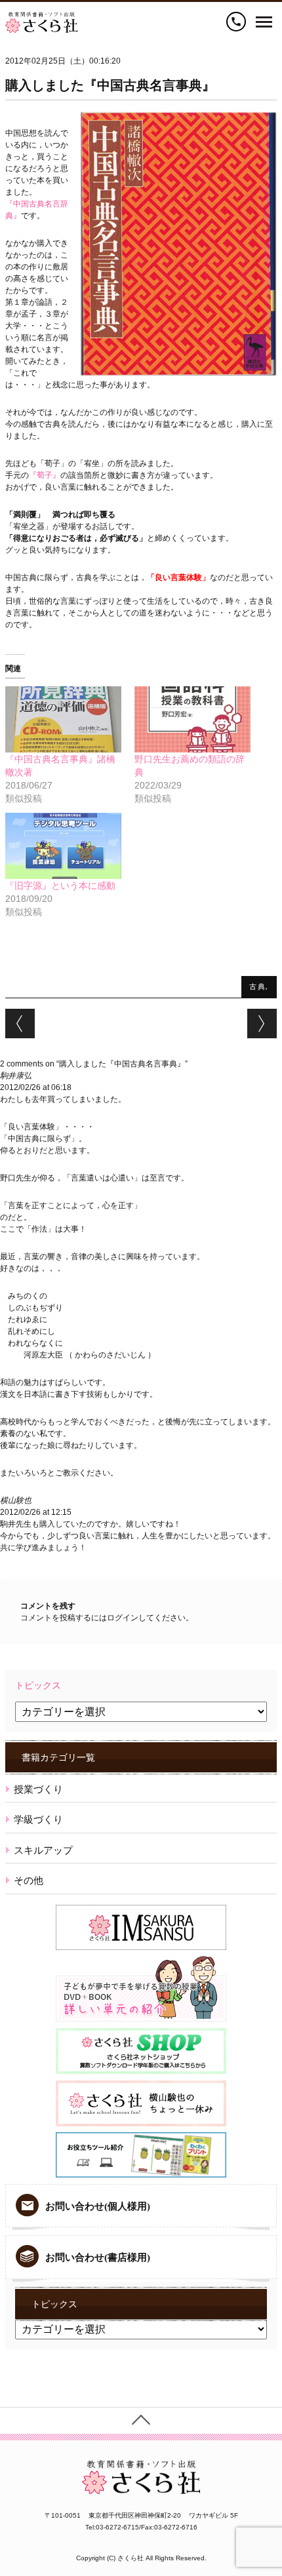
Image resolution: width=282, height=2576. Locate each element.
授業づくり (38, 1789)
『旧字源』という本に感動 (60, 886)
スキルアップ (43, 1850)
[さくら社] (41, 18)
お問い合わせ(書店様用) (98, 2257)
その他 (29, 1880)
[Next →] (262, 1024)
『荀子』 (45, 475)
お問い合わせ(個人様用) (98, 2206)
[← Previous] (20, 1024)
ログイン (123, 1618)
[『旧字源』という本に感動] (63, 846)
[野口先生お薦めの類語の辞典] (192, 719)
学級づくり (38, 1819)
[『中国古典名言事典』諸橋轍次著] (63, 719)
